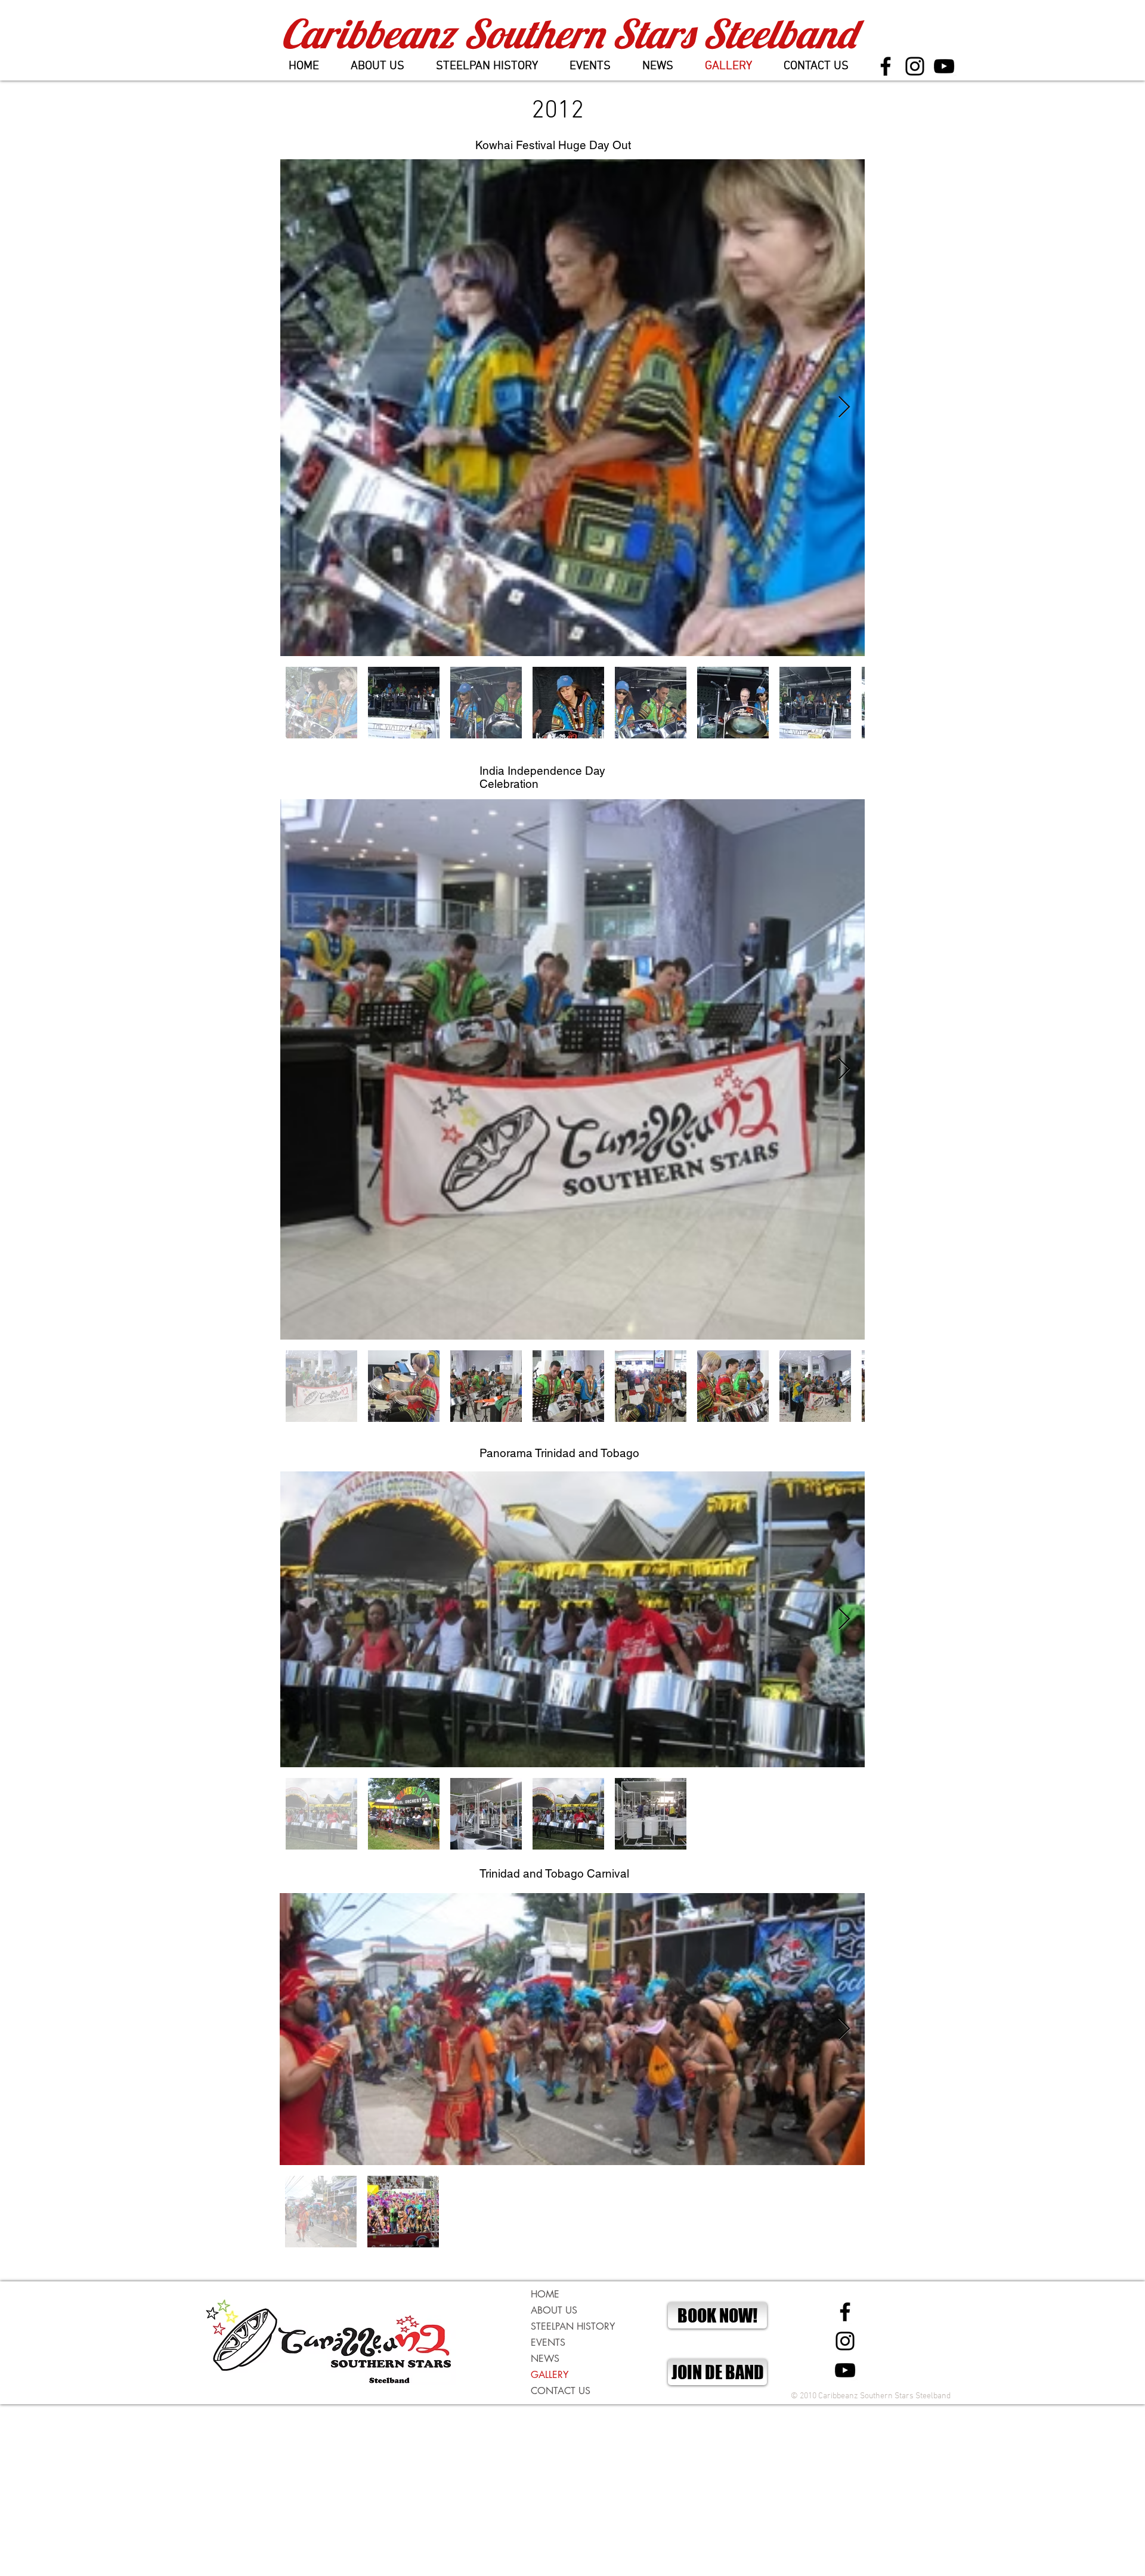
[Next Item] (844, 408)
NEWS (545, 2359)
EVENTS (548, 2342)
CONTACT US (561, 2391)
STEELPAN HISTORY (573, 2326)
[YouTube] (944, 66)
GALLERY (550, 2375)
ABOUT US (554, 2310)
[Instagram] (915, 66)
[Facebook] (886, 66)
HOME (545, 2294)
